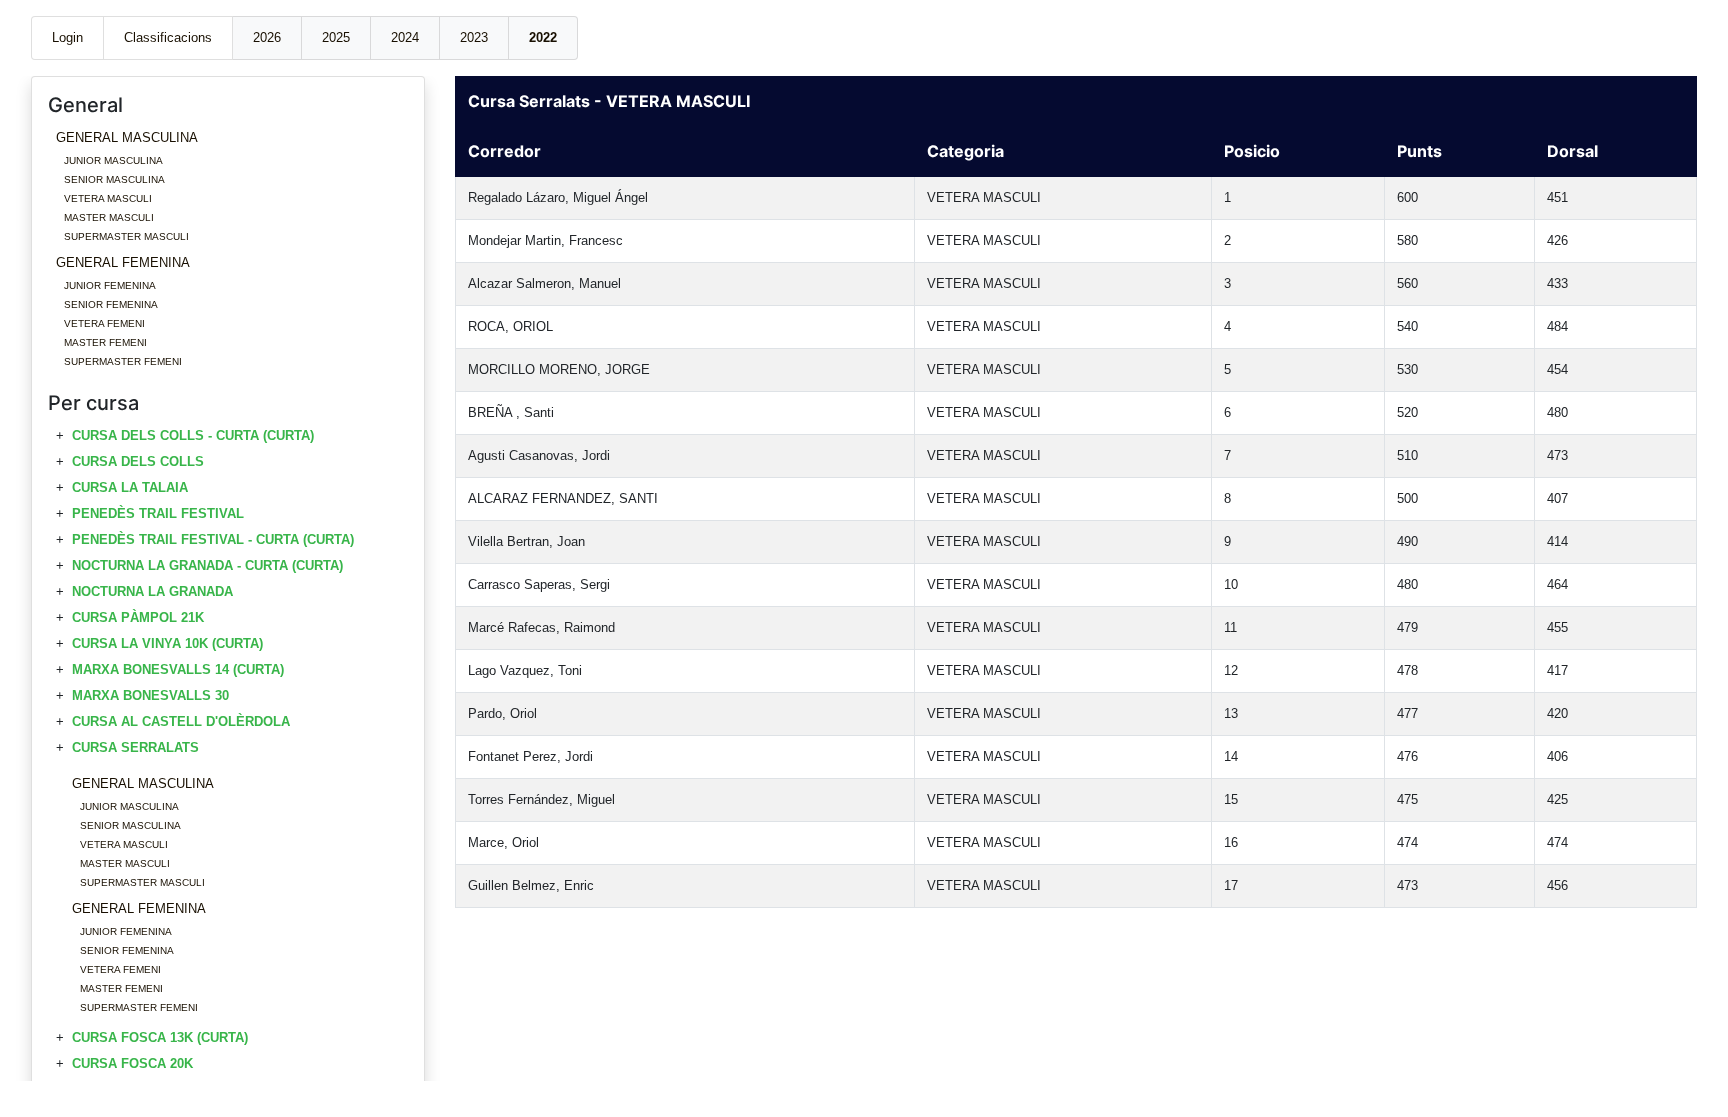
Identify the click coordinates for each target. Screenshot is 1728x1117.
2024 (405, 37)
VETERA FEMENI (104, 323)
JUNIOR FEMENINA (110, 285)
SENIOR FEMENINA (111, 304)
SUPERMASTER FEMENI (123, 361)
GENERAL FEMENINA (123, 262)
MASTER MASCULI (109, 217)
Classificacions (168, 37)
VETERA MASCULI (108, 198)
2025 (336, 37)
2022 (543, 37)
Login (67, 37)
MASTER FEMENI (105, 342)
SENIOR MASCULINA (114, 179)
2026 (267, 37)
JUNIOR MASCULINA (113, 160)
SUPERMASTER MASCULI (126, 236)
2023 (474, 37)
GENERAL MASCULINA (127, 137)
